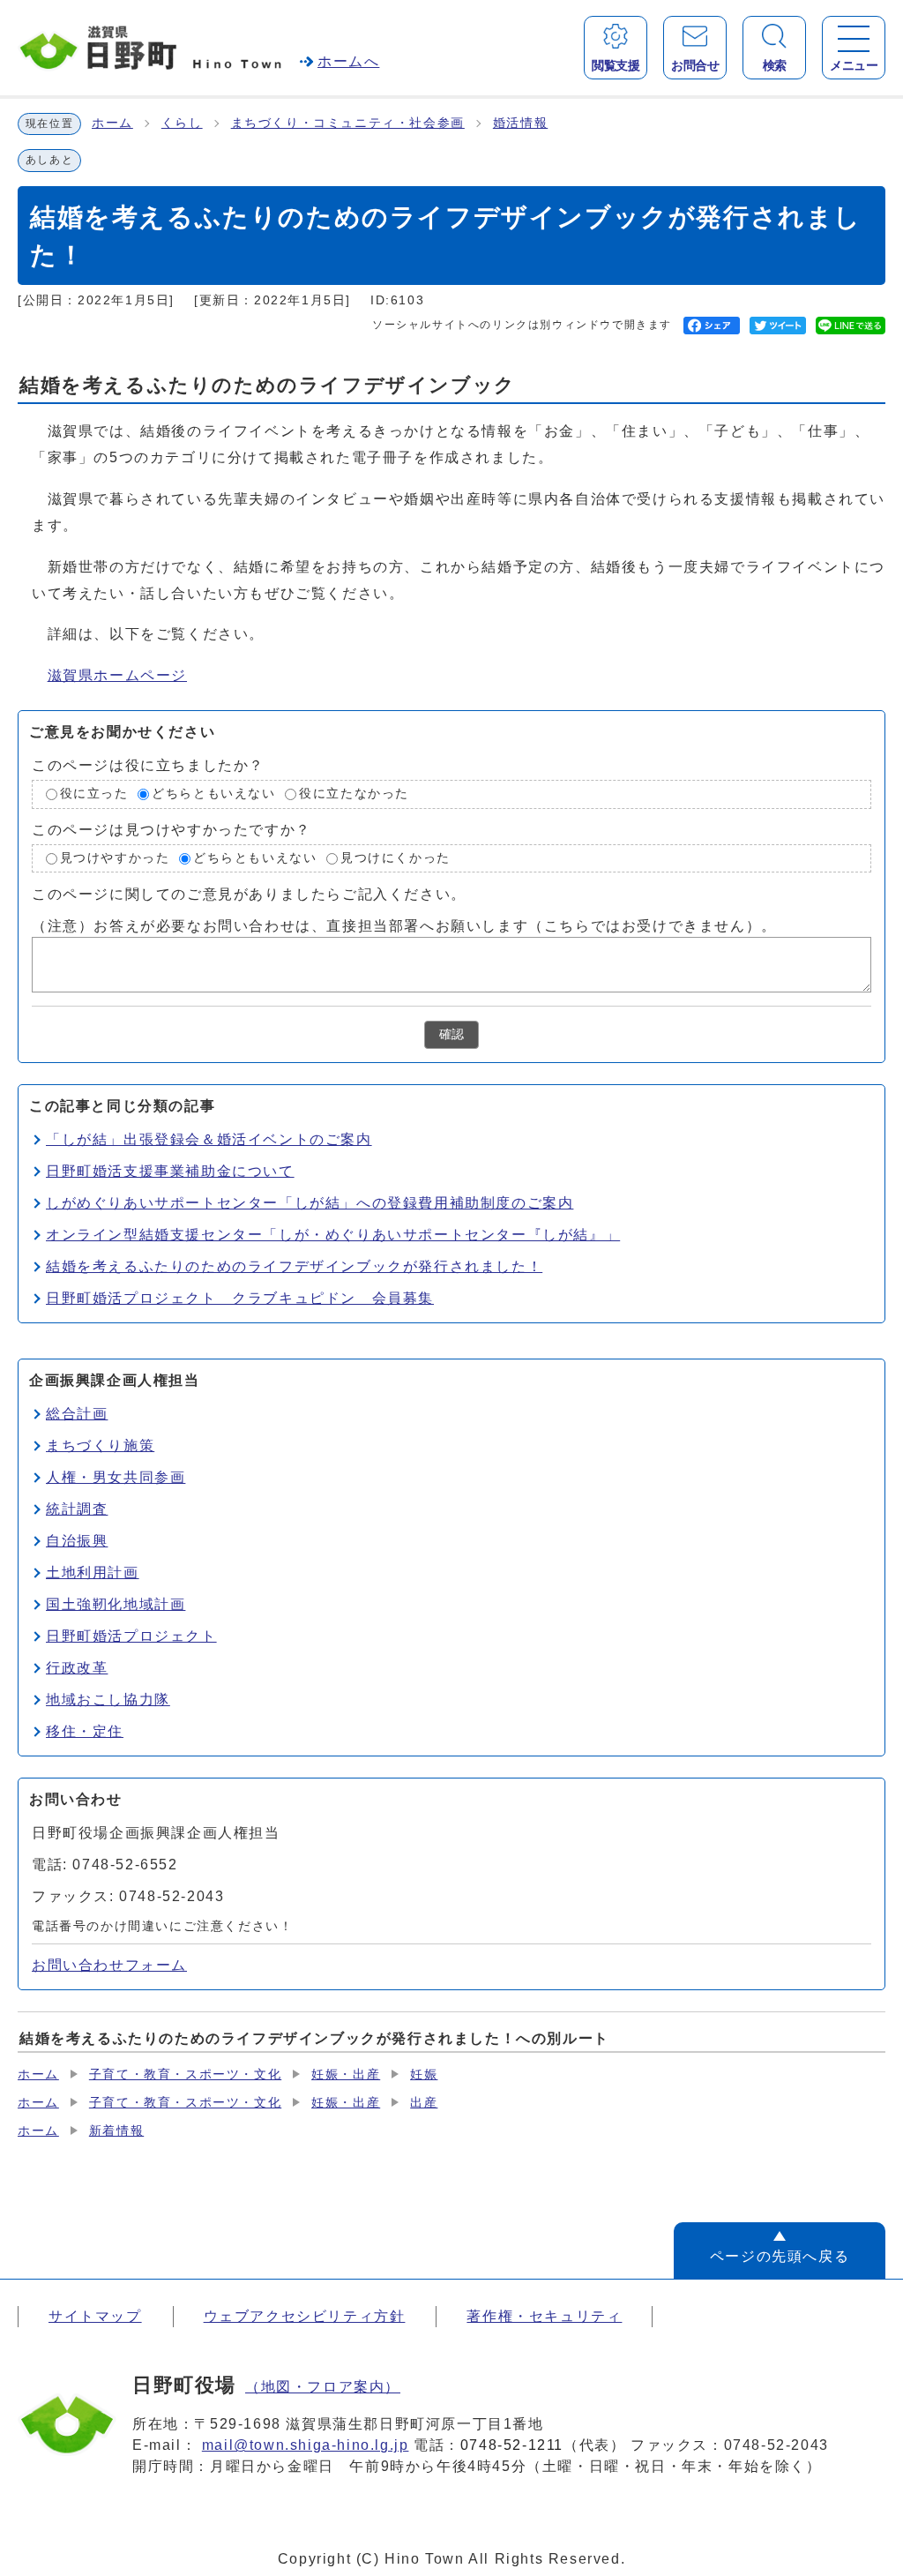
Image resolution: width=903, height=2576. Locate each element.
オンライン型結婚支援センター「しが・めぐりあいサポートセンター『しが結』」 (333, 1235)
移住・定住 (85, 1731)
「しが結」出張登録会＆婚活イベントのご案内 (209, 1139)
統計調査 (77, 1509)
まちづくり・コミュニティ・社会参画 (348, 123)
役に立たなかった (354, 794)
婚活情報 (520, 123)
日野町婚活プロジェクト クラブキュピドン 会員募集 (240, 1298)
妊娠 (424, 2074)
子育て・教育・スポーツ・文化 (185, 2074)
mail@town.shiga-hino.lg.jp (306, 2445)
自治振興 (77, 1541)
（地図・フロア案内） (323, 2387)
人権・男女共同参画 (116, 1477)
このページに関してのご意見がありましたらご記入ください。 (249, 894)
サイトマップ (95, 2316)
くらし (182, 123)
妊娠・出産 (346, 2074)
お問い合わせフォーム (109, 1965)
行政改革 (77, 1668)
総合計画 (77, 1414)
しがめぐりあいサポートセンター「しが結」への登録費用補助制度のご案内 (310, 1203)
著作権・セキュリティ (544, 2316)
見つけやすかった (115, 858)
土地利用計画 (93, 1573)
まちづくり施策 (100, 1445)
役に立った (94, 794)
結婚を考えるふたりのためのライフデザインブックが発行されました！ (294, 1266)
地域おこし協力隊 (108, 1700)
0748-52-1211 (512, 2445)
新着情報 (116, 2131)
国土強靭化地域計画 (116, 1604)
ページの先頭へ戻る (780, 2256)
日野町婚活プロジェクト (131, 1636)
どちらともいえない (213, 794)
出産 (424, 2103)
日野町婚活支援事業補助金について (170, 1171)
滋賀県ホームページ (117, 675)
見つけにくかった (396, 858)
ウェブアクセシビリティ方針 (305, 2316)
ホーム (112, 123)
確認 (451, 1034)
